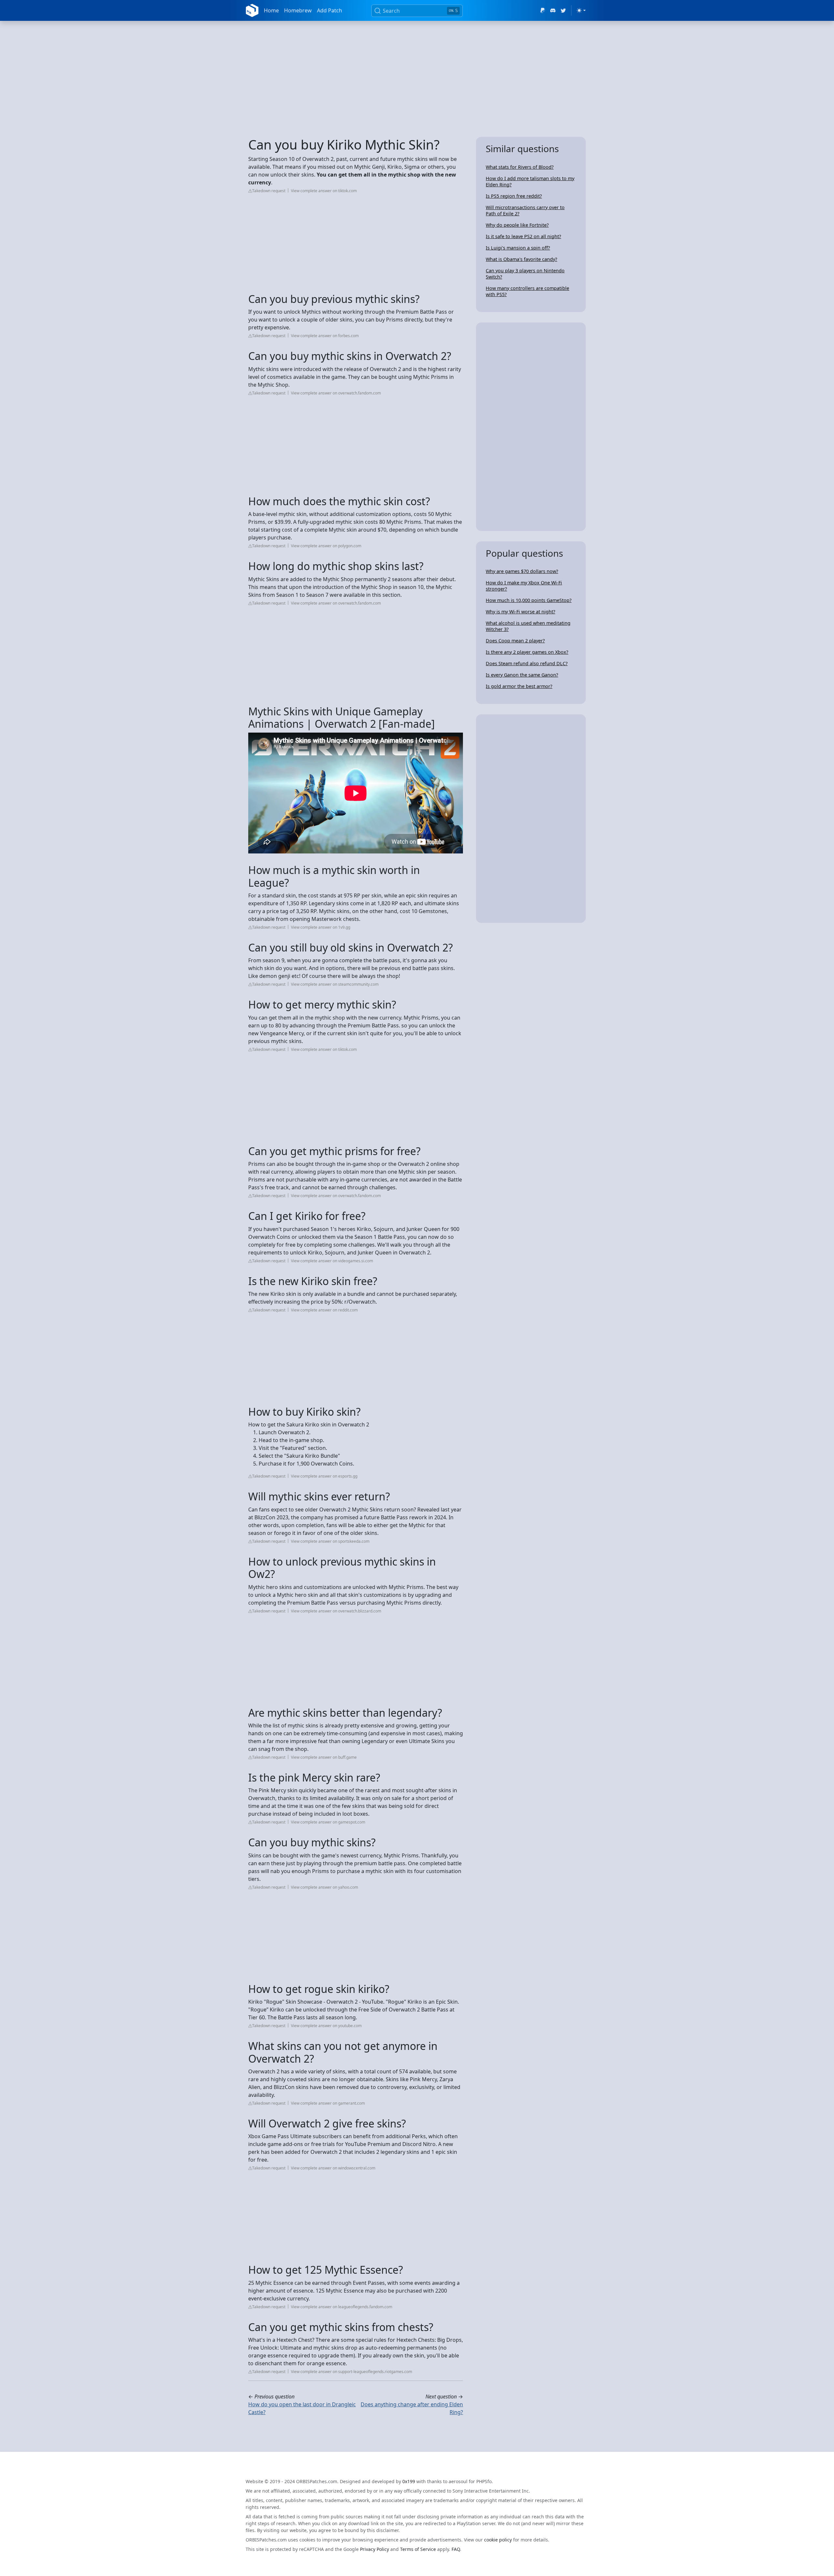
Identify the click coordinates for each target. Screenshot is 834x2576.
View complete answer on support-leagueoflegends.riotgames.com (352, 2372)
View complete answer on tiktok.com (324, 191)
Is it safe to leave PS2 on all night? (523, 236)
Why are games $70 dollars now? (522, 571)
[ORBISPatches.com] (252, 10)
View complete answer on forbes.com (325, 336)
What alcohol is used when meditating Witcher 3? (528, 626)
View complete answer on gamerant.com (328, 2103)
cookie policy (498, 2540)
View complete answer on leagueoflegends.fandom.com (342, 2307)
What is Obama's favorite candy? (521, 259)
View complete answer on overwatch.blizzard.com (336, 1611)
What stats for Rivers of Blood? (520, 167)
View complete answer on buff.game (324, 1757)
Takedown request (269, 191)
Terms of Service (418, 2549)
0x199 (409, 2481)
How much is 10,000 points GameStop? (529, 600)
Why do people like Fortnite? (517, 225)
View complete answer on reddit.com (324, 1310)
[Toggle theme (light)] (581, 10)
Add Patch (330, 10)
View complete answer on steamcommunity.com (335, 984)
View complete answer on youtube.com (326, 2026)
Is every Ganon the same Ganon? (522, 675)
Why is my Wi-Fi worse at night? (520, 612)
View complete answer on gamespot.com (328, 1822)
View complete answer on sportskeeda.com (330, 1541)
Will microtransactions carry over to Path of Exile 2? (525, 210)
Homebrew (298, 10)
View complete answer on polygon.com (326, 546)
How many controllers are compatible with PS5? (527, 291)
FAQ (456, 2549)
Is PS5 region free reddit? (514, 196)
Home (271, 10)
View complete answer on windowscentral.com (333, 2168)
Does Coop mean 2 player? (515, 641)
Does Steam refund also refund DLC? (527, 663)
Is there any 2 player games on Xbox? (527, 652)
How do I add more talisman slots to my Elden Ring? (530, 181)
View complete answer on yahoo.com (324, 1887)
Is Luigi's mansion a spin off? (518, 248)
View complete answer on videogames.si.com (332, 1261)
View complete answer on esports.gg (324, 1476)
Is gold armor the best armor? (519, 686)
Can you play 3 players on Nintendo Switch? (525, 274)
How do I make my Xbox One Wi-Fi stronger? (524, 586)
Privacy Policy (374, 2549)
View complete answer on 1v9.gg (321, 927)
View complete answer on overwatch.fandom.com (336, 393)
